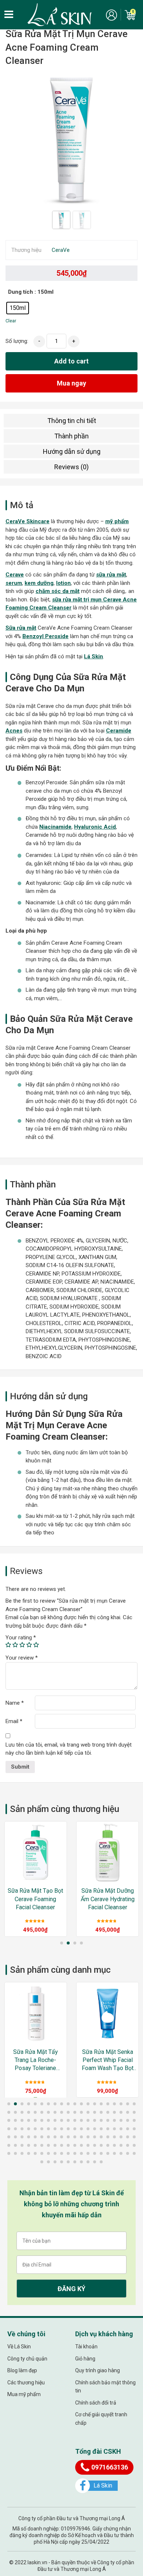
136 (108, 2153)
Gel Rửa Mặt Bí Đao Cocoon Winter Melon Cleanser (108, 2060)
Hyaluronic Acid (95, 827)
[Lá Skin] (60, 15)
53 (88, 2120)
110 (68, 2145)
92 (81, 2137)
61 (9, 2129)
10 (68, 2104)
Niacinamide (55, 827)
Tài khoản (86, 2347)
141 (42, 2162)
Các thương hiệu (26, 2383)
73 (88, 2129)
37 (114, 2112)
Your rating (21, 1638)
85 (35, 2137)
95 (101, 2137)
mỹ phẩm (117, 521)
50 (68, 2120)
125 (35, 2153)
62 (15, 2129)
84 (29, 2137)
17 (114, 2104)
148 (88, 2162)
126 (42, 2153)
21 (9, 2112)
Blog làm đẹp (22, 2370)
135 (101, 2153)
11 (75, 2104)
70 (68, 2129)
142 (48, 2162)
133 (88, 2153)
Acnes (14, 731)
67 (48, 2129)
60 (134, 2120)
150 (101, 2162)
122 (15, 2153)
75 (101, 2129)
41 (9, 2120)
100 (134, 2137)
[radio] (18, 308)
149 (95, 2162)
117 (114, 2145)
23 (22, 2112)
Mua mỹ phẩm (24, 2394)
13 (88, 2104)
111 (75, 2145)
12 (81, 2104)
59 (128, 2120)
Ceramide (119, 731)
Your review (22, 1658)
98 (121, 2137)
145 (68, 2162)
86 (42, 2137)
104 (29, 2145)
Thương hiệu (26, 250)
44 (29, 2120)
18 (121, 2104)
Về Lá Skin (19, 2347)
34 (95, 2112)
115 (101, 2145)
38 (121, 2112)
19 (128, 2104)
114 (95, 2145)
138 (121, 2153)
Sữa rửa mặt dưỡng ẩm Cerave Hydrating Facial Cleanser (36, 1899)
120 (134, 2145)
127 (48, 2153)
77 (114, 2129)
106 (42, 2145)
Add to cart (71, 361)
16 (108, 2104)
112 (81, 2145)
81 (9, 2137)
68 (55, 2129)
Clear (11, 321)
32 (81, 2112)
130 (68, 2153)
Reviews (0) (71, 467)
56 (108, 2120)
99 (128, 2137)
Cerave (15, 575)
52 (81, 2120)
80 (134, 2129)
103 (22, 2145)
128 (55, 2153)
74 (95, 2129)
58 (121, 2120)
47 (48, 2120)
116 (108, 2145)
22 (15, 2112)
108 (55, 2145)
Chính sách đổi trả (96, 2403)
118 (121, 2145)
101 (9, 2145)
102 (15, 2145)
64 (29, 2129)
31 (75, 2112)
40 (134, 2112)
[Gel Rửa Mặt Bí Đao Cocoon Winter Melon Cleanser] (108, 2013)
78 (121, 2129)
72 (81, 2129)
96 (108, 2137)
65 (35, 2129)
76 (108, 2129)
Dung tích (21, 292)
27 (48, 2112)
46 (42, 2120)
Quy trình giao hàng (98, 2370)
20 (134, 2104)
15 (101, 2104)
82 (15, 2137)
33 (88, 2112)
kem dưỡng (39, 583)
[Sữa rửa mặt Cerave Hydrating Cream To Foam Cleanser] (108, 1853)
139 (128, 2153)
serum (14, 583)
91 (75, 2137)
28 (55, 2112)
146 (75, 2162)
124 (29, 2153)
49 (62, 2120)
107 (48, 2145)
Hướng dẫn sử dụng (72, 451)
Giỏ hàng (85, 2359)
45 (35, 2120)
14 (95, 2104)
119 (128, 2145)
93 (88, 2137)
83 (22, 2137)
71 (75, 2129)
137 (114, 2153)
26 (42, 2112)
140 (134, 2153)
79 (128, 2129)
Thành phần (71, 436)
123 (22, 2153)
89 (62, 2137)
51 (75, 2120)
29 (62, 2112)
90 (68, 2137)
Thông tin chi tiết (72, 421)
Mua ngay (71, 383)
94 (95, 2137)
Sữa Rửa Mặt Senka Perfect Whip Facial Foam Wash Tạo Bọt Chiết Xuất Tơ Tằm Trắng (36, 2061)
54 (95, 2120)
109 (62, 2145)
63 (22, 2129)
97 (114, 2137)
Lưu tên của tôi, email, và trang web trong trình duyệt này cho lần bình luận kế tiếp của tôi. (69, 1749)
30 (68, 2112)
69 (62, 2129)
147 (81, 2162)
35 (101, 2112)
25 (35, 2112)
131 (75, 2153)
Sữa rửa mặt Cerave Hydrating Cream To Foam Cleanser (108, 1899)
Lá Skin (93, 656)
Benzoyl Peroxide (45, 636)
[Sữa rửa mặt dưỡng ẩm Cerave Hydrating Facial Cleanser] (36, 1853)
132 (81, 2153)
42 (15, 2120)
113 (88, 2145)
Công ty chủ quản (27, 2359)
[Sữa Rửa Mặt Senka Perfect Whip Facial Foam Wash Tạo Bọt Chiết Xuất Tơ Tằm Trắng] (36, 2013)
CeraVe (61, 250)
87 (48, 2137)
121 (9, 2153)
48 (55, 2120)
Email (14, 1721)
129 (62, 2153)
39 (128, 2112)
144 (62, 2162)
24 (29, 2112)
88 (55, 2137)
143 (55, 2162)
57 (114, 2120)
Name (15, 1703)
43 (22, 2120)
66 (42, 2129)
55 (101, 2120)
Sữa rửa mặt (21, 628)
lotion (63, 583)
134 (95, 2153)
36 (108, 2112)
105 (35, 2145)
